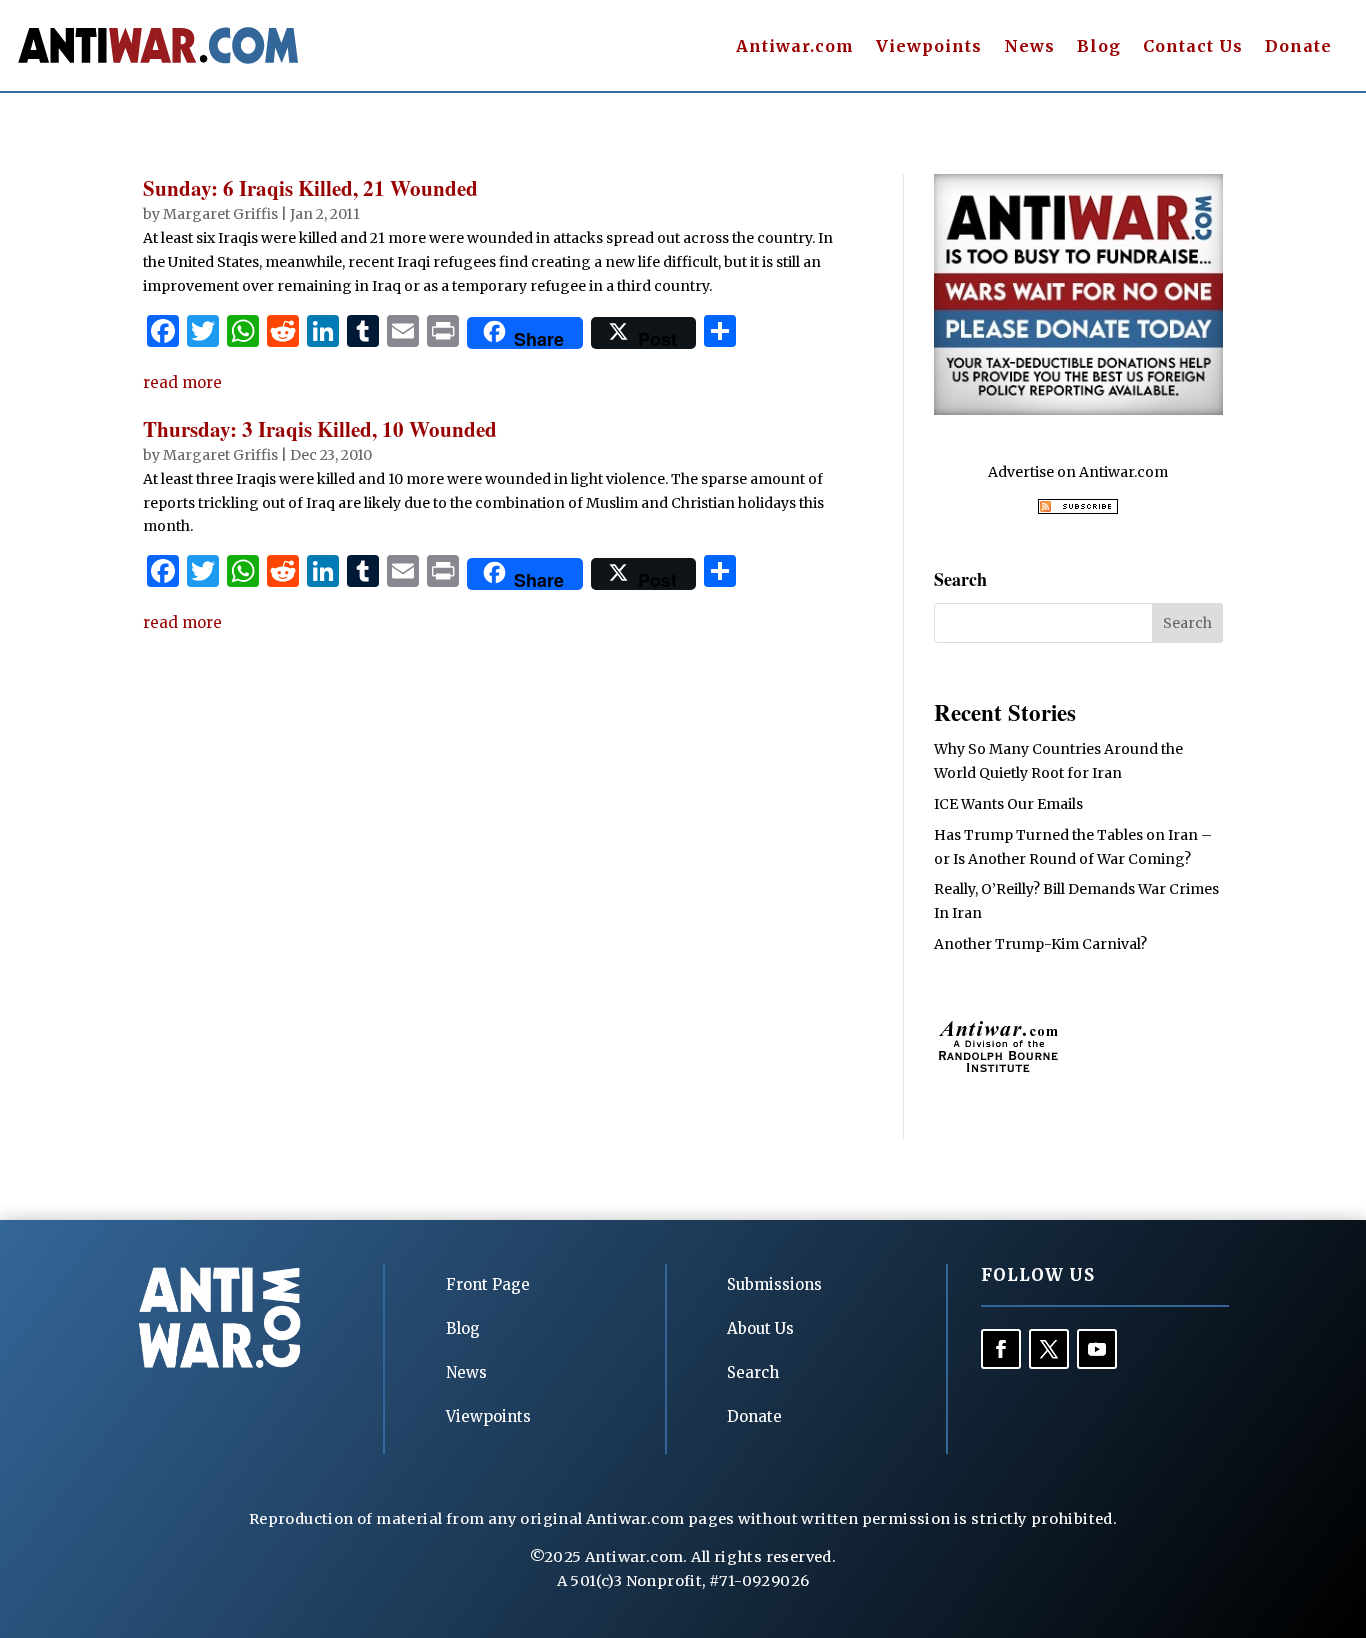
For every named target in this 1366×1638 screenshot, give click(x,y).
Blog (1099, 47)
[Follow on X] (1049, 1349)
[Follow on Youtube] (1097, 1349)
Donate (1298, 47)
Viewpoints (929, 47)
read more (182, 382)
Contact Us (1193, 47)
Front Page (488, 1284)
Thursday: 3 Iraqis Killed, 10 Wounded (320, 429)
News (1029, 47)
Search (753, 1372)
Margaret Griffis (220, 214)
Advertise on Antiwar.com (1078, 472)
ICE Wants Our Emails (1008, 804)
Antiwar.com (795, 47)
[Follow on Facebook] (1001, 1349)
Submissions (774, 1284)
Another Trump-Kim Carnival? (1040, 944)
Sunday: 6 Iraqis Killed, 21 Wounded (310, 188)
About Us (760, 1328)
